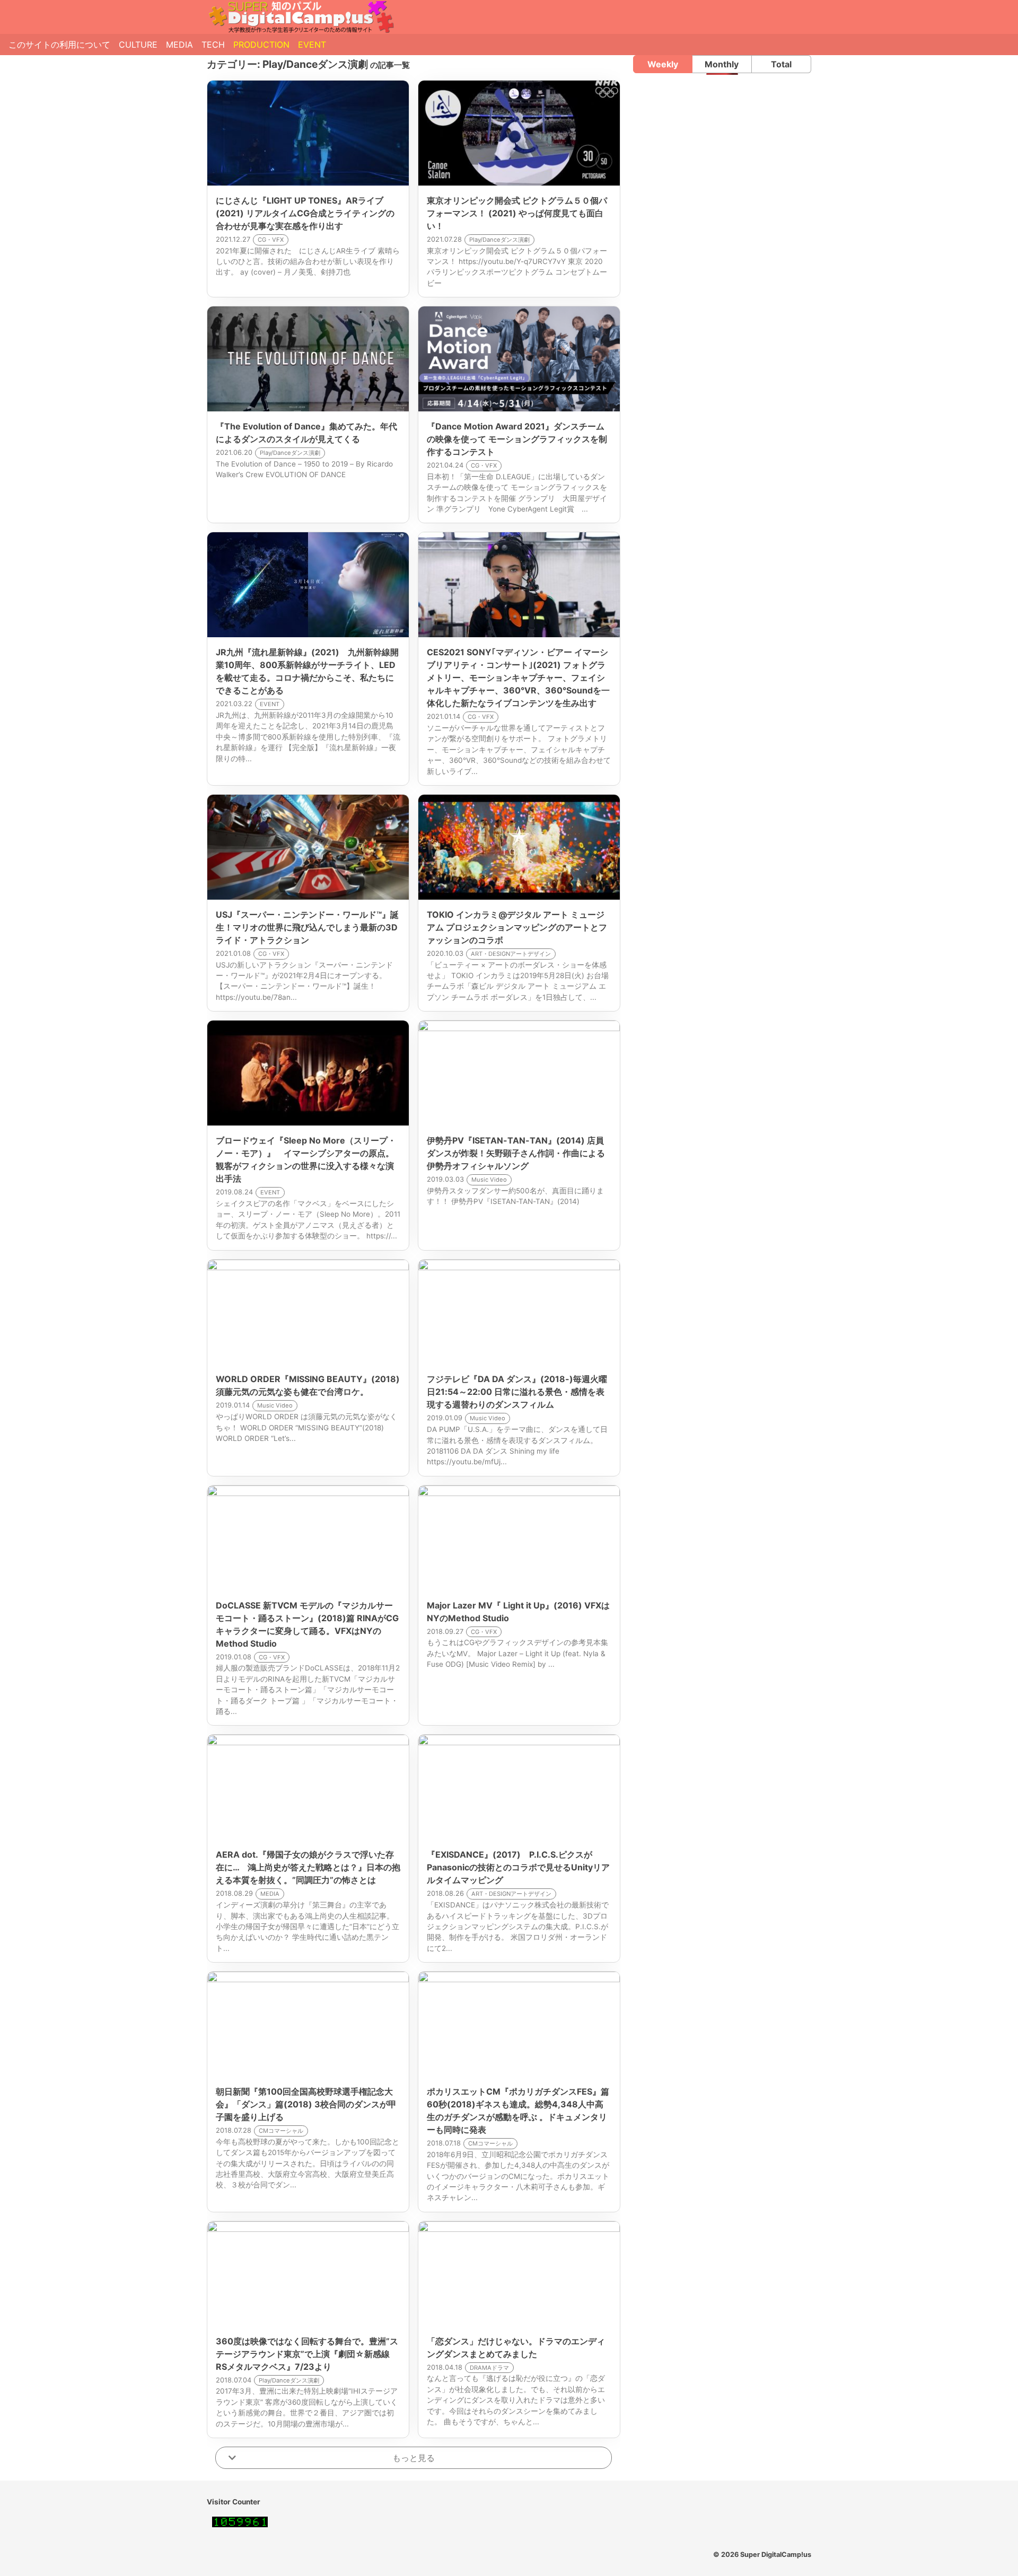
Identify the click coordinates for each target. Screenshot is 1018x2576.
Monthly (722, 64)
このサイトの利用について (59, 45)
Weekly (663, 64)
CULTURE (138, 45)
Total (781, 64)
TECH (213, 45)
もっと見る (414, 2458)
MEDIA (179, 45)
